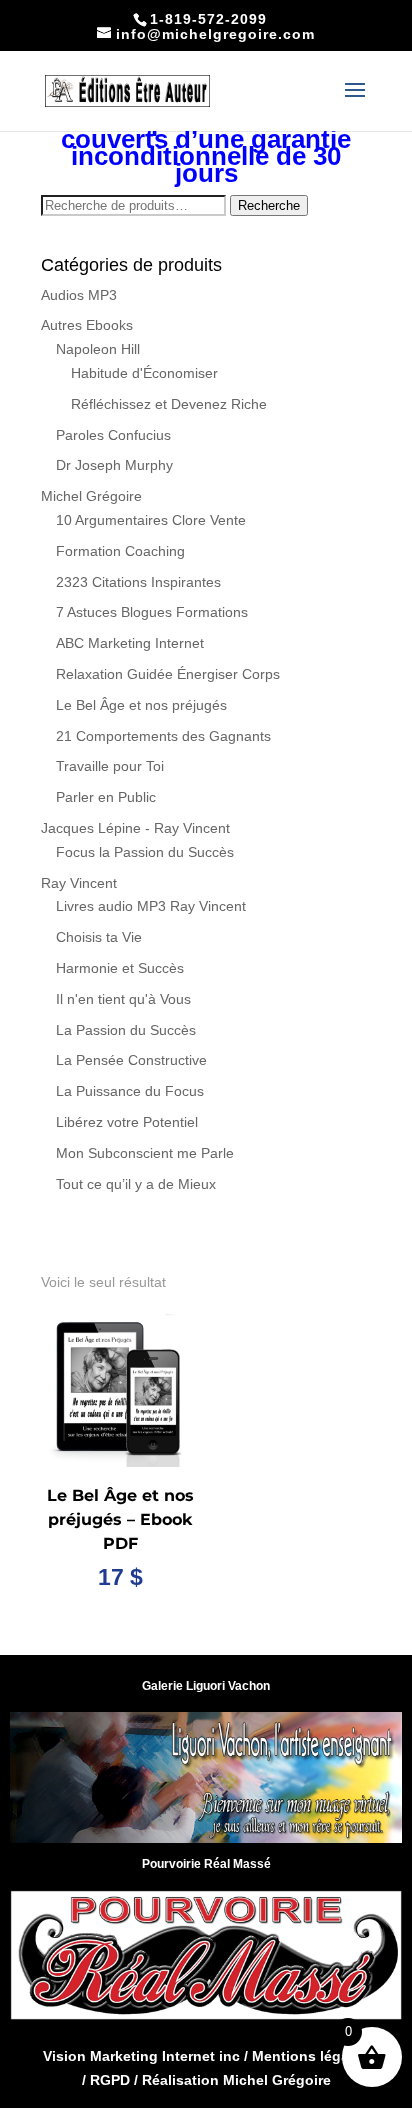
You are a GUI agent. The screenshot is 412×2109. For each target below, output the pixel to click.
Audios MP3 (79, 295)
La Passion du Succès (126, 1030)
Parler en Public (106, 797)
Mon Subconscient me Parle (145, 1153)
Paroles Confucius (113, 435)
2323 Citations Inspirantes (138, 582)
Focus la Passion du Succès (145, 852)
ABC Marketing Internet (130, 643)
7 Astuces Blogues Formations (152, 612)
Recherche (269, 205)
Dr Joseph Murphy (114, 465)
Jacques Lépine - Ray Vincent (135, 828)
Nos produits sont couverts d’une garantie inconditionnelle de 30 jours (206, 147)
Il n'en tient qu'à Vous (123, 999)
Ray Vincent (79, 883)
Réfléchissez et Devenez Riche (169, 404)
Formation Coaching (120, 551)
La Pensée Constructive (131, 1060)
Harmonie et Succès (120, 968)
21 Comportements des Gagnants (163, 736)
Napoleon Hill (98, 349)
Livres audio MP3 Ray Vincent (151, 906)
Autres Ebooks (87, 325)
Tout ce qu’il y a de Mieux (136, 1184)
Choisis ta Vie (99, 937)
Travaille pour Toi (110, 766)
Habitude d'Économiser (144, 373)
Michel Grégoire (91, 496)
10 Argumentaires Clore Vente (151, 520)
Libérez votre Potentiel (127, 1122)
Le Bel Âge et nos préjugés (141, 705)
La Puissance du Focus (130, 1091)
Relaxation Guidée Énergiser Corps (168, 674)
